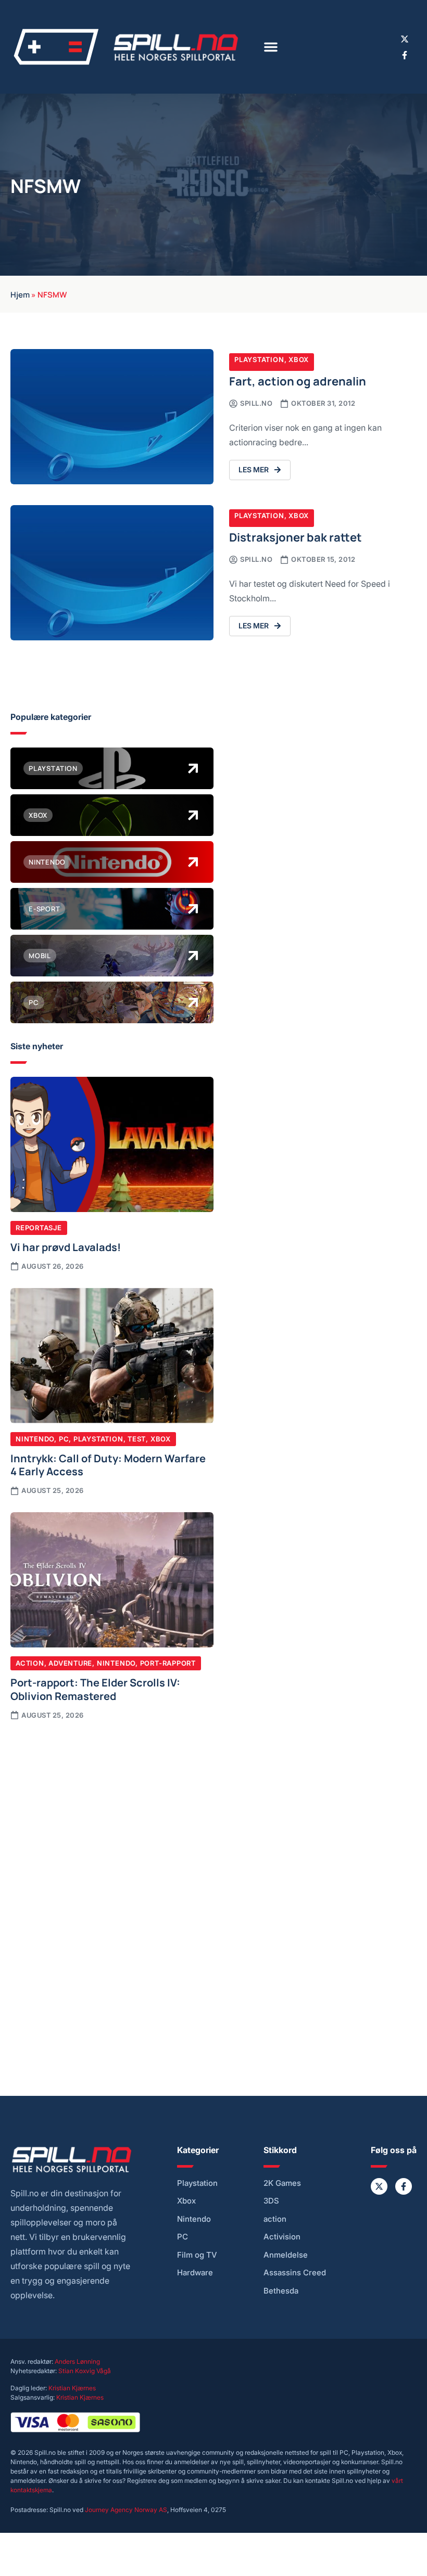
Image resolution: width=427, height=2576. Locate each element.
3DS (271, 2201)
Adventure (70, 1663)
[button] (271, 47)
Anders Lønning (77, 2361)
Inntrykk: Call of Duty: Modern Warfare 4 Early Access (108, 1464)
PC (64, 1439)
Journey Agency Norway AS (126, 2510)
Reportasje (39, 1228)
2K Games (282, 2183)
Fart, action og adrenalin (298, 381)
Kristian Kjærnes (72, 2388)
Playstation (259, 359)
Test (137, 1439)
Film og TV (197, 2255)
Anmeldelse (286, 2255)
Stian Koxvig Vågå (85, 2371)
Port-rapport (168, 1663)
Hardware (195, 2273)
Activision (282, 2237)
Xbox (299, 359)
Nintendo (35, 1439)
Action (30, 1663)
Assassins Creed (295, 2273)
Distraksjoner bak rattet (296, 537)
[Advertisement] (112, 1810)
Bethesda (281, 2291)
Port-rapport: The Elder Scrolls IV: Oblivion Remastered (95, 1689)
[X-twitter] (405, 39)
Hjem (20, 294)
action (275, 2219)
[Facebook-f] (405, 55)
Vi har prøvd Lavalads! (66, 1246)
